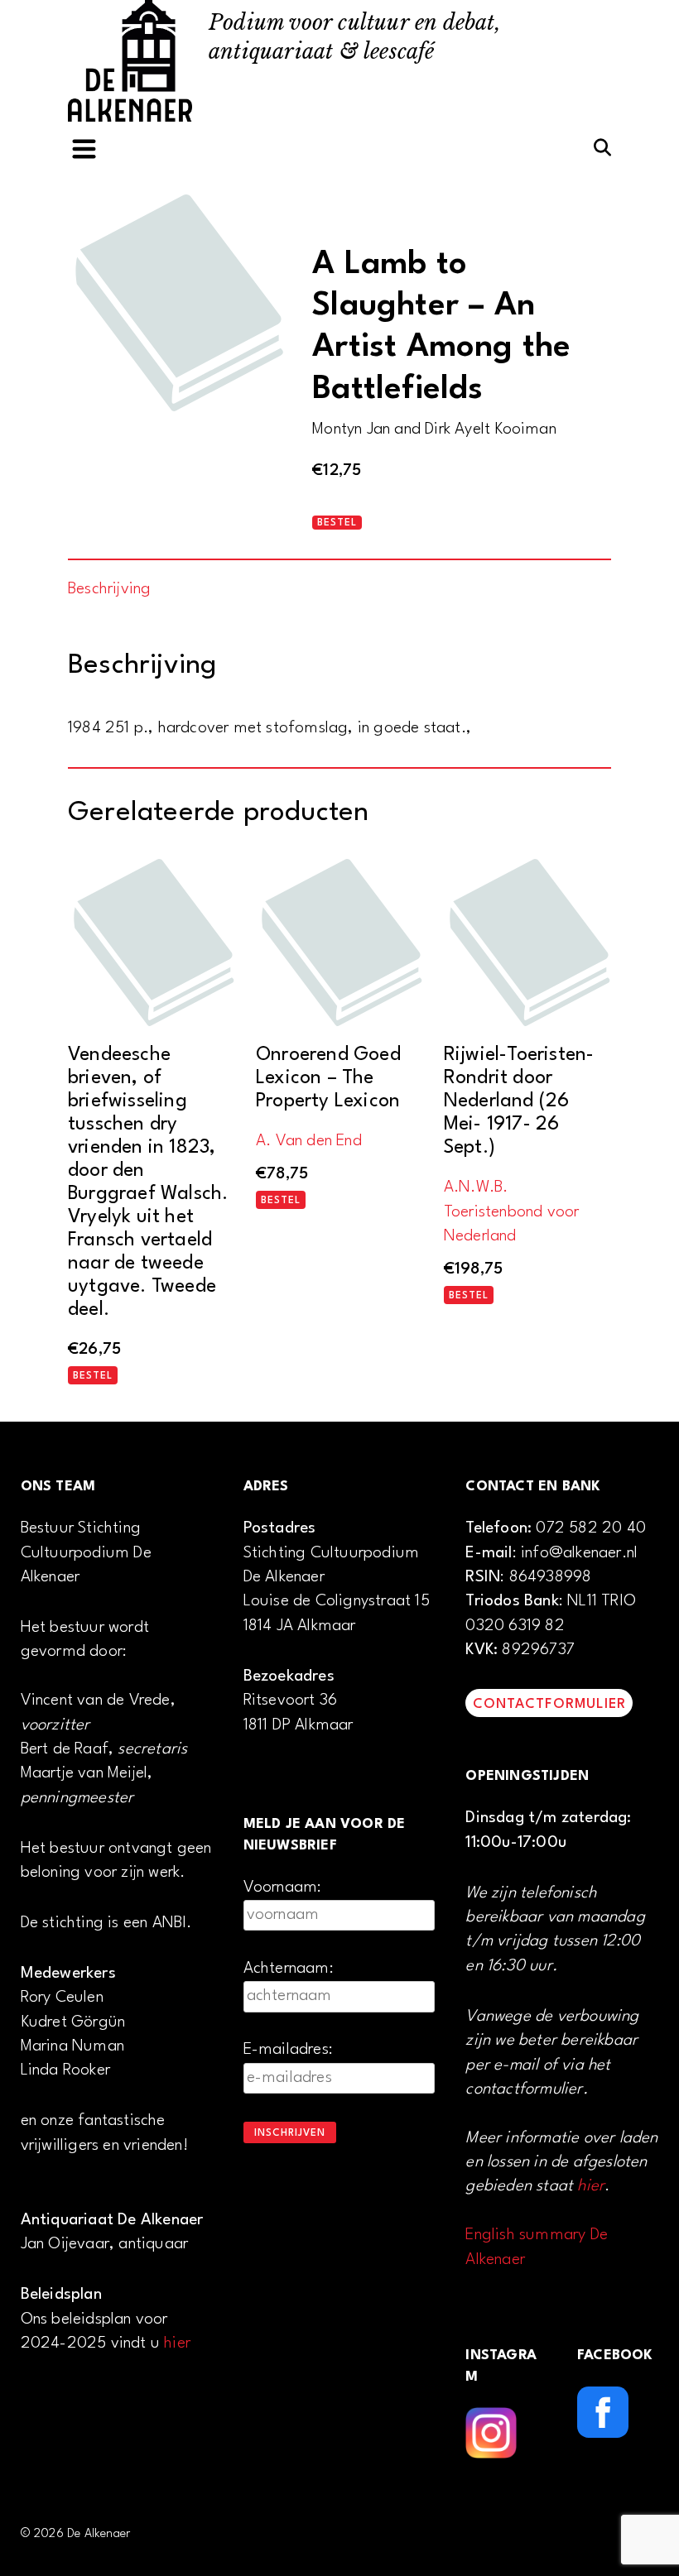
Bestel (337, 523)
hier (177, 2343)
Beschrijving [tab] (109, 589)
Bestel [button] (93, 1376)
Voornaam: (283, 1888)
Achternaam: (289, 1969)
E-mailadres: (288, 2050)
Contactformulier (549, 1704)
